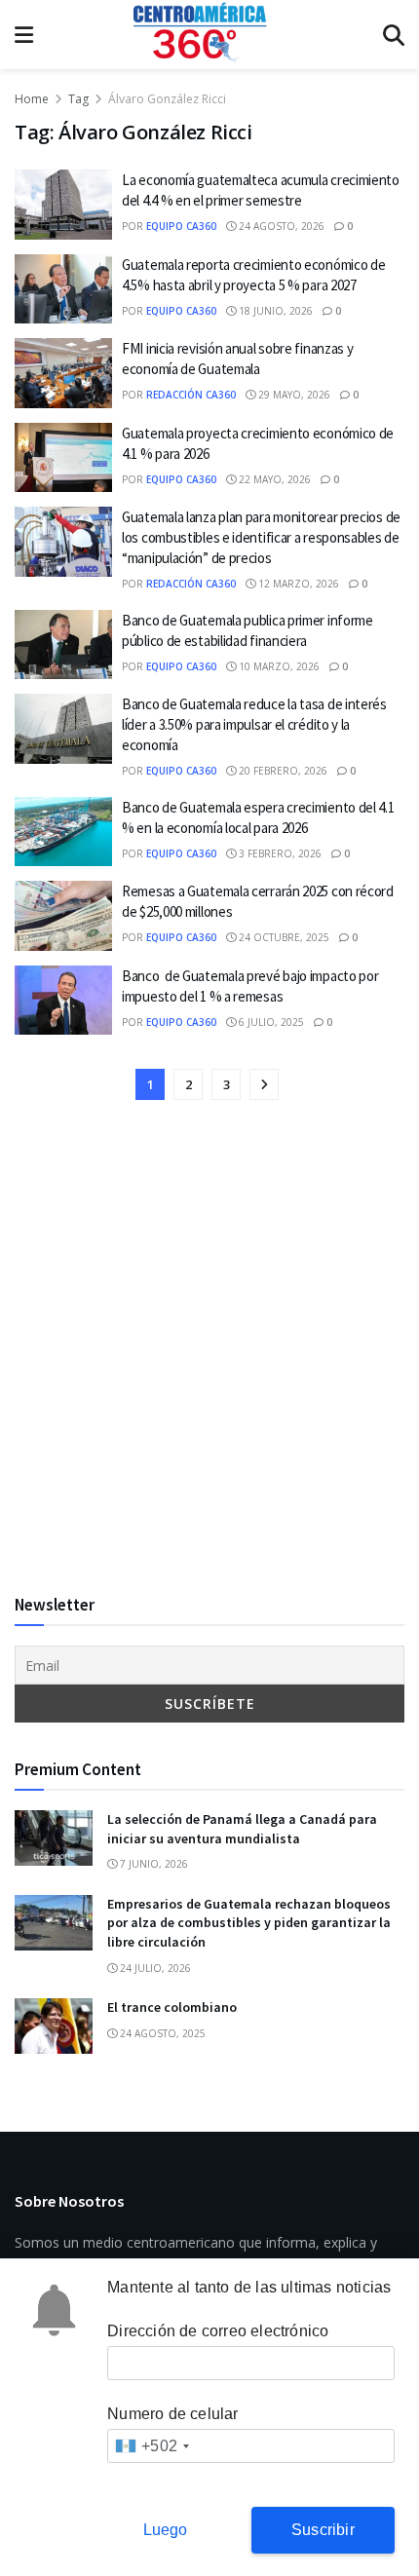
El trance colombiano (172, 2007)
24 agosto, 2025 (161, 2033)
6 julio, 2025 (270, 1022)
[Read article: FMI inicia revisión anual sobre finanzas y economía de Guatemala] (63, 373)
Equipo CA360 (181, 226)
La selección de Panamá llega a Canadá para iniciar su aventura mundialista (242, 1829)
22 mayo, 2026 (273, 479)
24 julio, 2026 (154, 1968)
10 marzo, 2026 (278, 666)
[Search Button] (394, 35)
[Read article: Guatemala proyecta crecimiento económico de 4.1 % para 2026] (63, 458)
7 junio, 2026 (152, 1864)
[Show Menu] (24, 35)
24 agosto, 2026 (280, 226)
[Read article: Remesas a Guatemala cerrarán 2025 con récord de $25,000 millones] (63, 916)
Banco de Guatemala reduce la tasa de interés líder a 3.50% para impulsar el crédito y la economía (254, 724)
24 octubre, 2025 (283, 937)
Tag (78, 99)
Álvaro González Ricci (167, 99)
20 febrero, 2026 (282, 771)
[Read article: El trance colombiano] (54, 2026)
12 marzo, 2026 (297, 584)
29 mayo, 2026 (293, 395)
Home (32, 99)
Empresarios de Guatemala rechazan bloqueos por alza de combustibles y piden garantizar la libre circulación (249, 1923)
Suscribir (323, 2530)
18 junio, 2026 (274, 311)
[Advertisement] (209, 1348)
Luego (166, 2530)
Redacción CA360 (191, 395)
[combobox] (152, 2446)
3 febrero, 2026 (279, 853)
